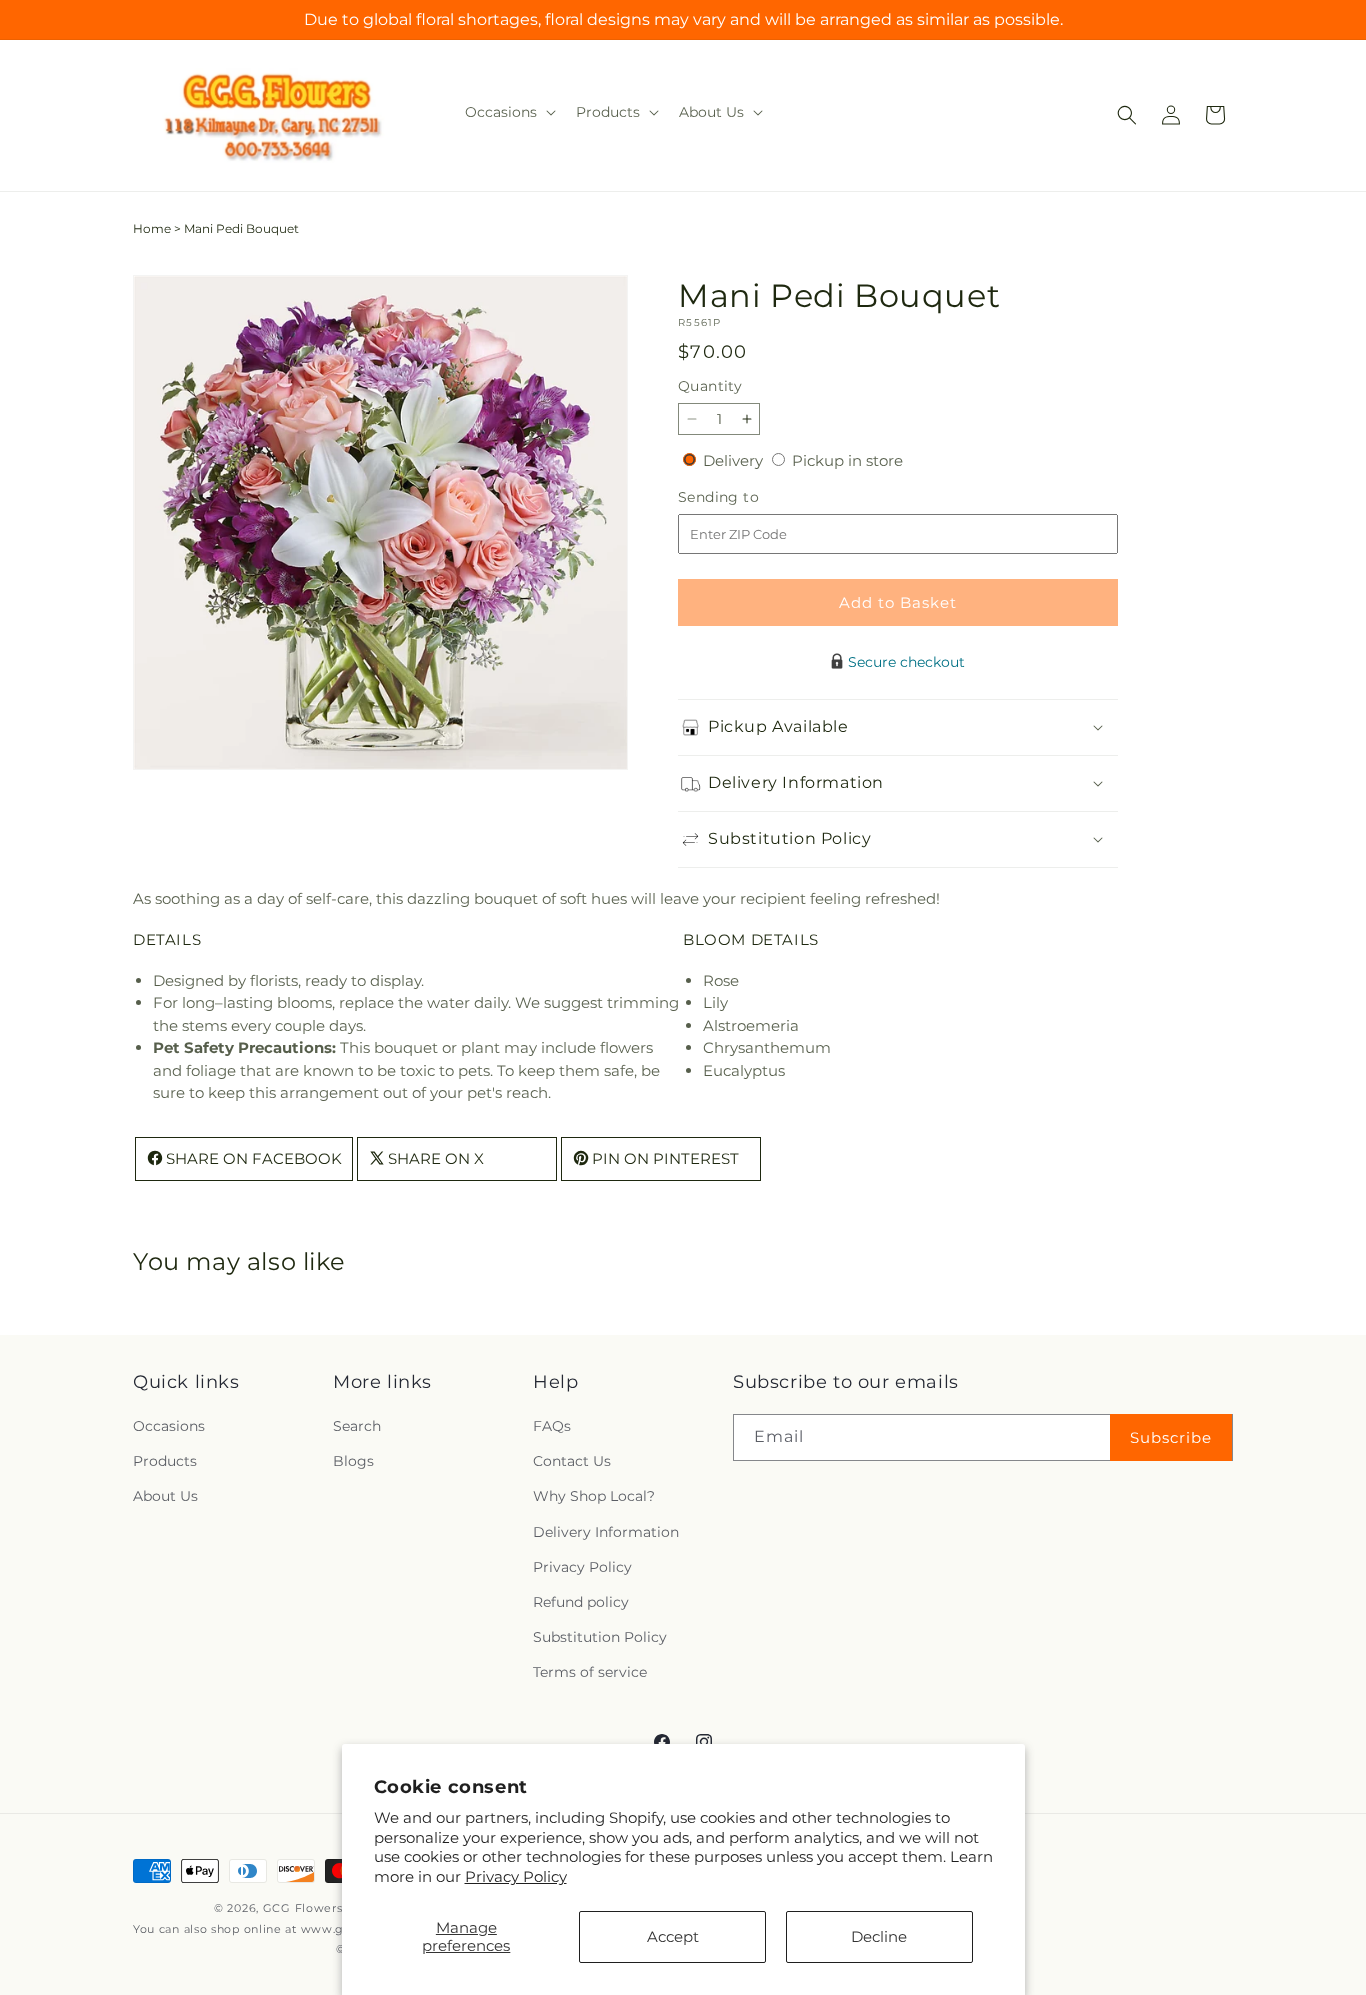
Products (165, 1462)
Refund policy (581, 1603)
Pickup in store (847, 460)
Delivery (735, 460)
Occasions (169, 1427)
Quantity (710, 386)
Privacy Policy (516, 1876)
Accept (673, 1936)
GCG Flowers (303, 1908)
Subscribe (1171, 1437)
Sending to (748, 497)
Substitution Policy (600, 1638)
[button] (508, 112)
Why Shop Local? (594, 1497)
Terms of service (590, 1673)
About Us (165, 1497)
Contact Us (572, 1462)
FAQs (552, 1427)
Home (152, 228)
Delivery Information (606, 1532)
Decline (879, 1936)
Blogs (353, 1462)
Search (357, 1427)
